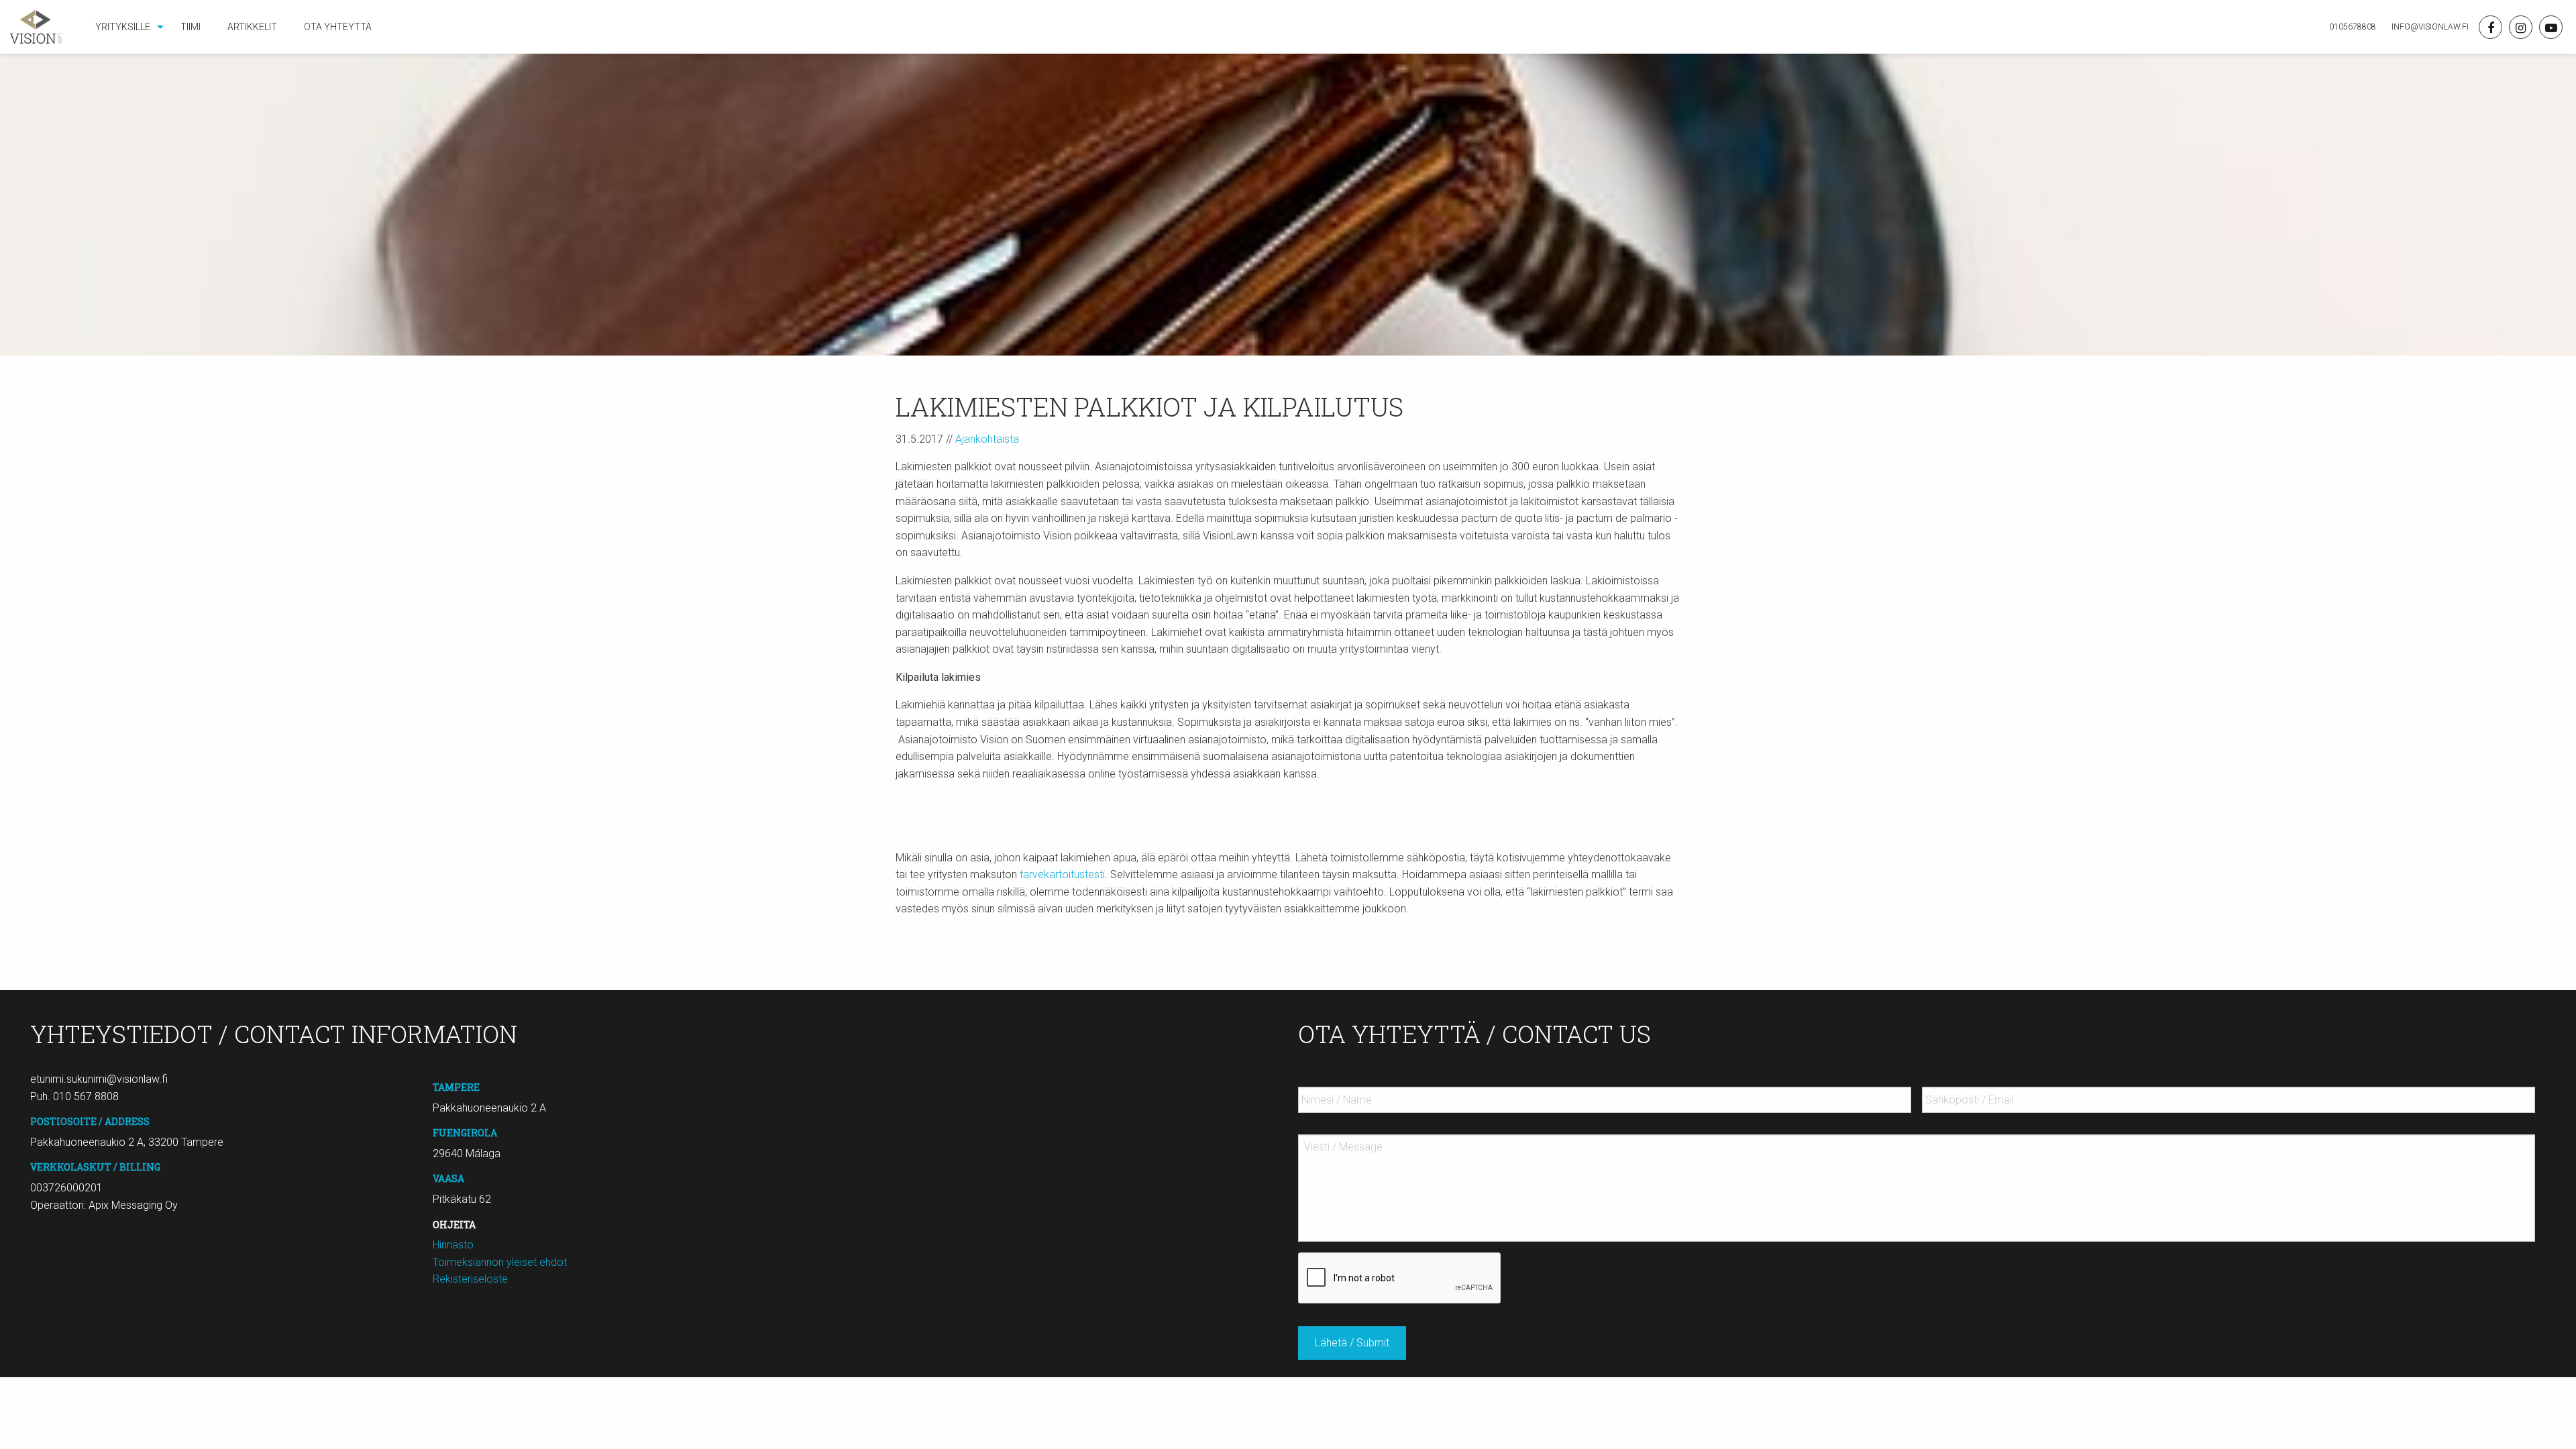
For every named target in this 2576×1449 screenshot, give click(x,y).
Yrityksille (123, 27)
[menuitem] (124, 27)
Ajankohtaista (987, 439)
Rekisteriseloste (470, 1279)
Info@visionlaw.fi (2429, 27)
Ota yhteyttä (338, 27)
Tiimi (191, 27)
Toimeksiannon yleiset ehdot (500, 1262)
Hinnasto (453, 1245)
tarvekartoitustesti (1062, 874)
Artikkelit (252, 27)
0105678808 (2353, 27)
